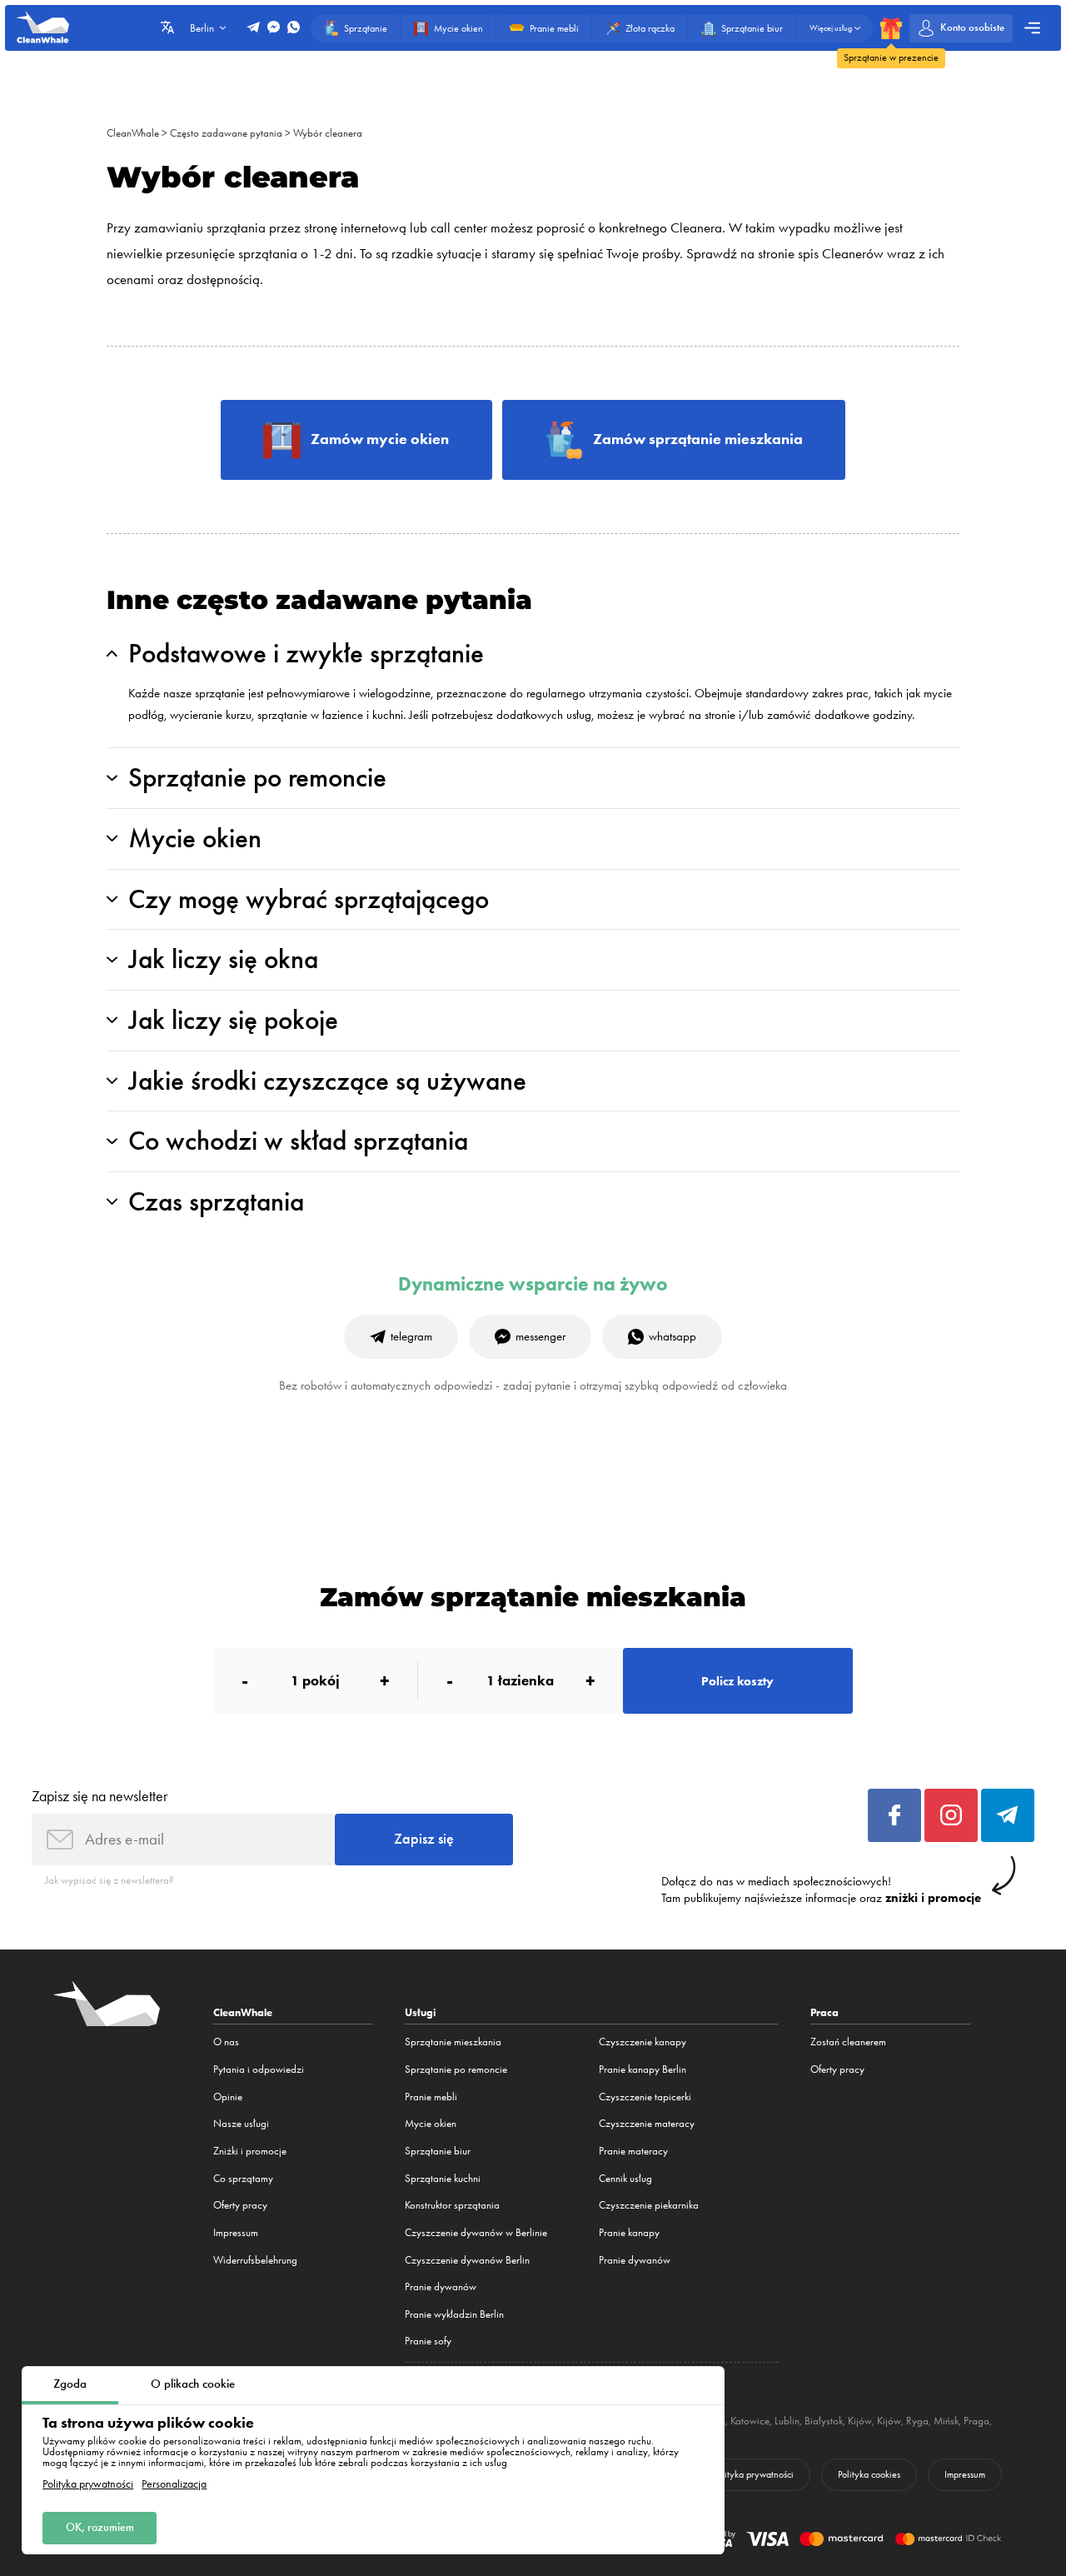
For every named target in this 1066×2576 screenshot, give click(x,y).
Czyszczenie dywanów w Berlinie (476, 2232)
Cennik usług (625, 2178)
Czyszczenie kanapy (643, 2042)
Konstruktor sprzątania (452, 2205)
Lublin (787, 2421)
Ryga (917, 2421)
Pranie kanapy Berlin (643, 2069)
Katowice (750, 2421)
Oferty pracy (240, 2205)
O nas (226, 2042)
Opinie (228, 2097)
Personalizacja (174, 2484)
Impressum (236, 2232)
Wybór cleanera (328, 133)
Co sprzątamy (243, 2178)
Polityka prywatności (88, 2484)
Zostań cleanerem (848, 2042)
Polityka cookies (869, 2474)
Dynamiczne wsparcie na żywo (533, 1284)
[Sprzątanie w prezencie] (891, 28)
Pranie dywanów (441, 2286)
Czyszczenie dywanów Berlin (467, 2260)
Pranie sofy (428, 2341)
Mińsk (946, 2421)
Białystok (824, 2421)
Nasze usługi (241, 2123)
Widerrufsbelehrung (255, 2260)
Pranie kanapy (629, 2232)
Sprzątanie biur (438, 2151)
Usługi (421, 2012)
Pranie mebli (431, 2097)
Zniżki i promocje (250, 2151)
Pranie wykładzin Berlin (454, 2314)
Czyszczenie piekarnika (649, 2205)
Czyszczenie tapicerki (645, 2097)
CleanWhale (133, 133)
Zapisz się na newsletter (100, 1796)
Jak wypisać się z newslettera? (110, 1880)
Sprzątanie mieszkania (453, 2042)
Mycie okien (431, 2123)
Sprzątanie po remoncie (456, 2069)
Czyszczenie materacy (647, 2123)
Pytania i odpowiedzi (259, 2069)
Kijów (860, 2421)
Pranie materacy (633, 2151)
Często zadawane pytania (226, 133)
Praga (976, 2421)
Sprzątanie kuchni (443, 2178)
